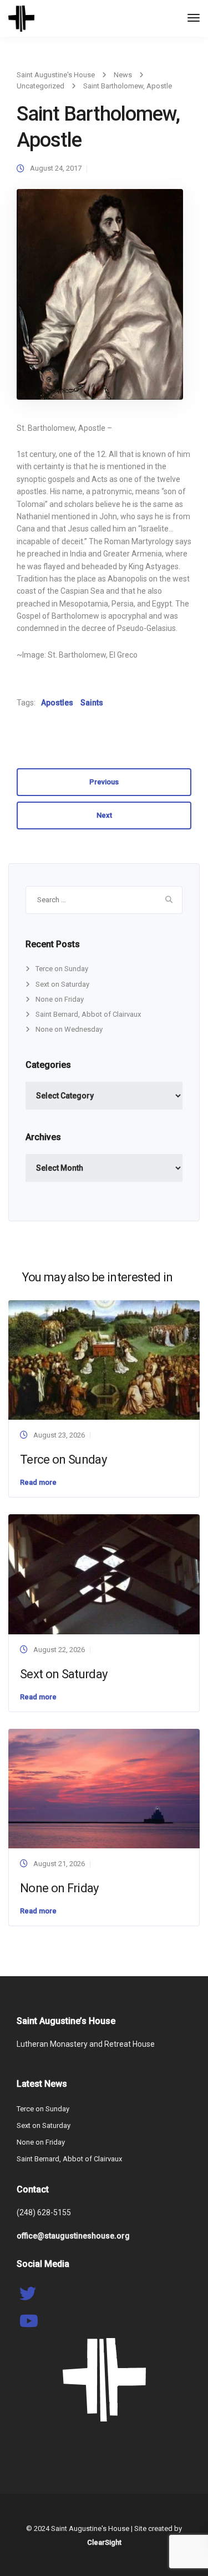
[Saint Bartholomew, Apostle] (100, 299)
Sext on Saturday (62, 984)
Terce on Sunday (62, 969)
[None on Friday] (104, 1788)
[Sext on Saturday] (104, 1573)
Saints (92, 703)
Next (104, 815)
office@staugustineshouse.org (73, 2236)
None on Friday (60, 999)
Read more (38, 1482)
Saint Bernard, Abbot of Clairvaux (88, 1014)
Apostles (57, 703)
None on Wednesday (69, 1029)
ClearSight (104, 2542)
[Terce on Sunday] (104, 1359)
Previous (104, 782)
